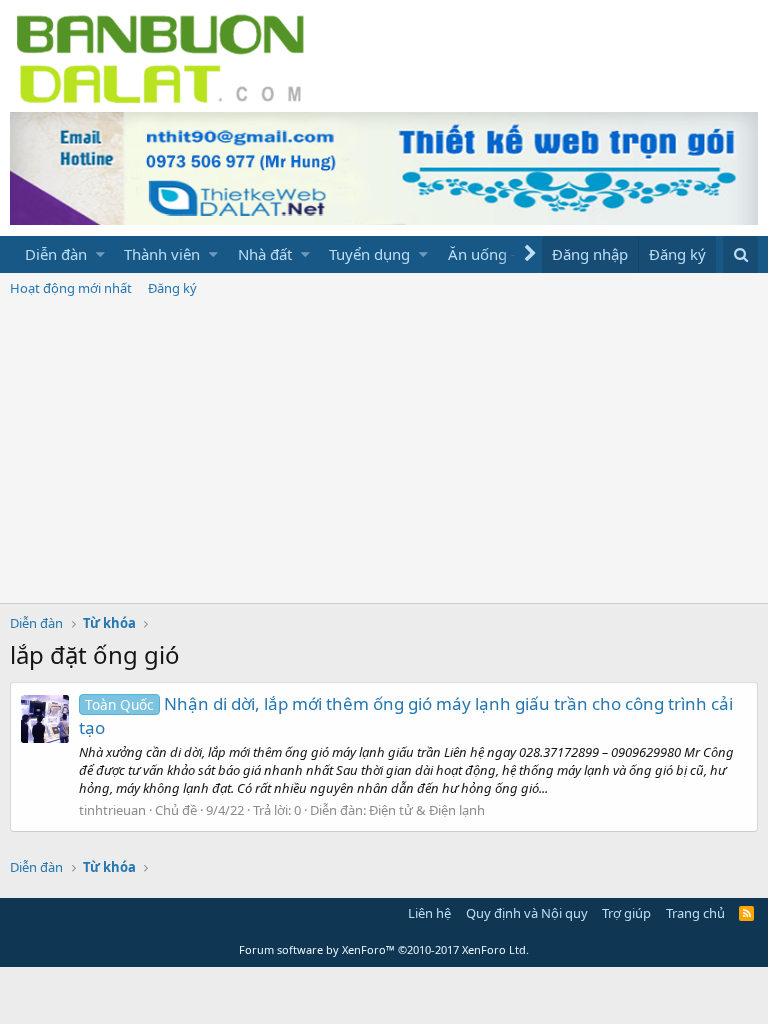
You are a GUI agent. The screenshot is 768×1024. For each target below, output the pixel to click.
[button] (100, 254)
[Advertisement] (384, 453)
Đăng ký (172, 288)
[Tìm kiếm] (740, 254)
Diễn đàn (56, 254)
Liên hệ (429, 913)
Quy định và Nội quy (527, 913)
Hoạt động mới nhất (71, 288)
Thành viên (162, 254)
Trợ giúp (626, 913)
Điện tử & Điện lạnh (427, 810)
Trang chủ (695, 913)
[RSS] (746, 913)
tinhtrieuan (112, 810)
